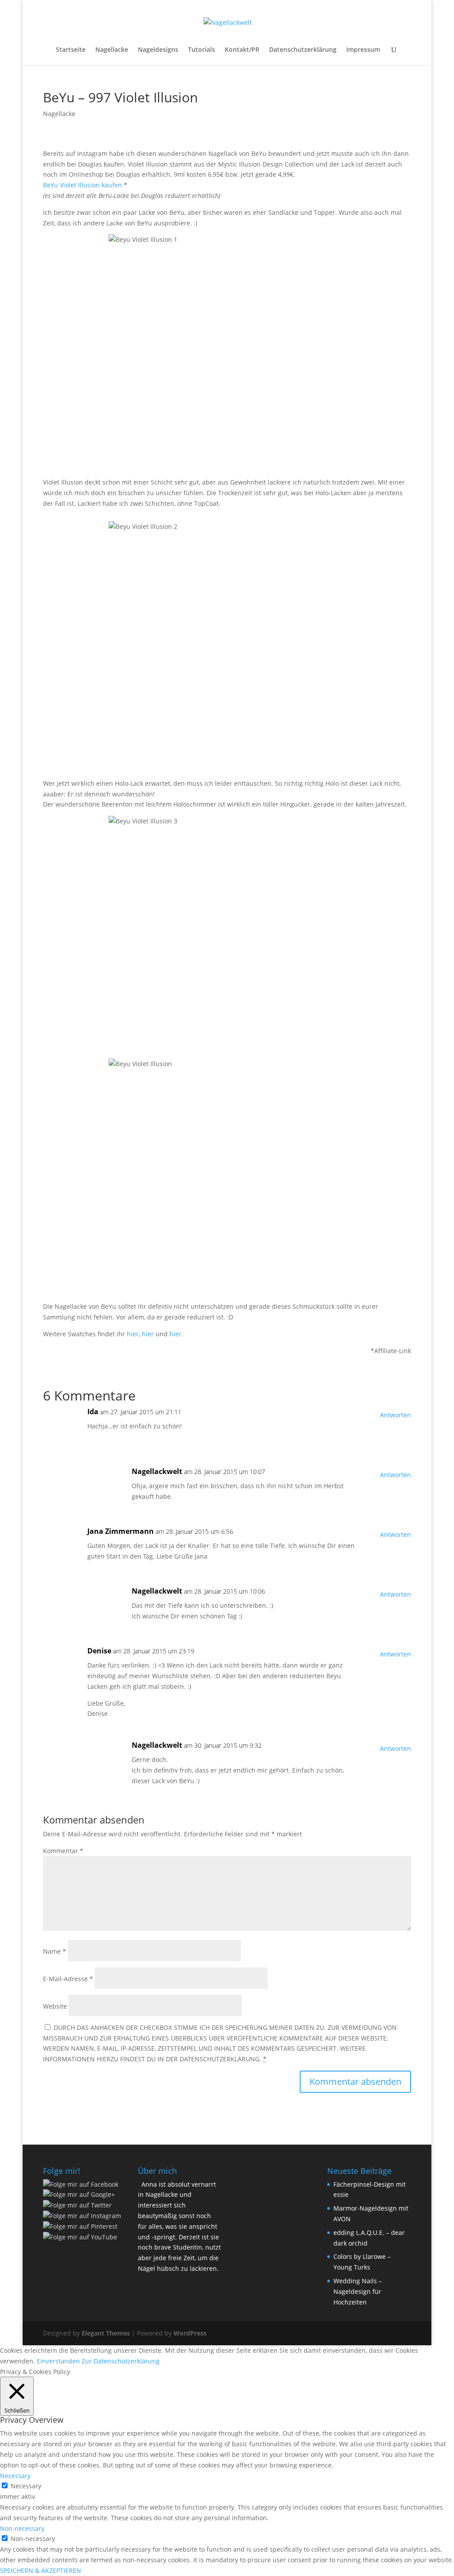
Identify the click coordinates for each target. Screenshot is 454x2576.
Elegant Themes (106, 2333)
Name (55, 1951)
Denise (99, 1651)
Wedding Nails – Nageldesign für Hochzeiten (358, 2291)
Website (55, 2006)
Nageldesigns (158, 50)
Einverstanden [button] (58, 2361)
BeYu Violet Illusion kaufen (82, 185)
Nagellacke (112, 50)
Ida (93, 1412)
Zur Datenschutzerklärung (121, 2361)
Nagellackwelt (157, 1471)
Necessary (26, 2486)
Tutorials (202, 50)
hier (133, 1334)
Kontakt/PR (242, 50)
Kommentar (63, 1851)
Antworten (395, 1415)
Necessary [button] (15, 2476)
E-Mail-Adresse (68, 1979)
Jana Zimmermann (121, 1531)
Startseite (71, 50)
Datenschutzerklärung (303, 50)
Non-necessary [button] (22, 2528)
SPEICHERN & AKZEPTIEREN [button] (41, 2570)
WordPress (190, 2333)
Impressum (363, 50)
